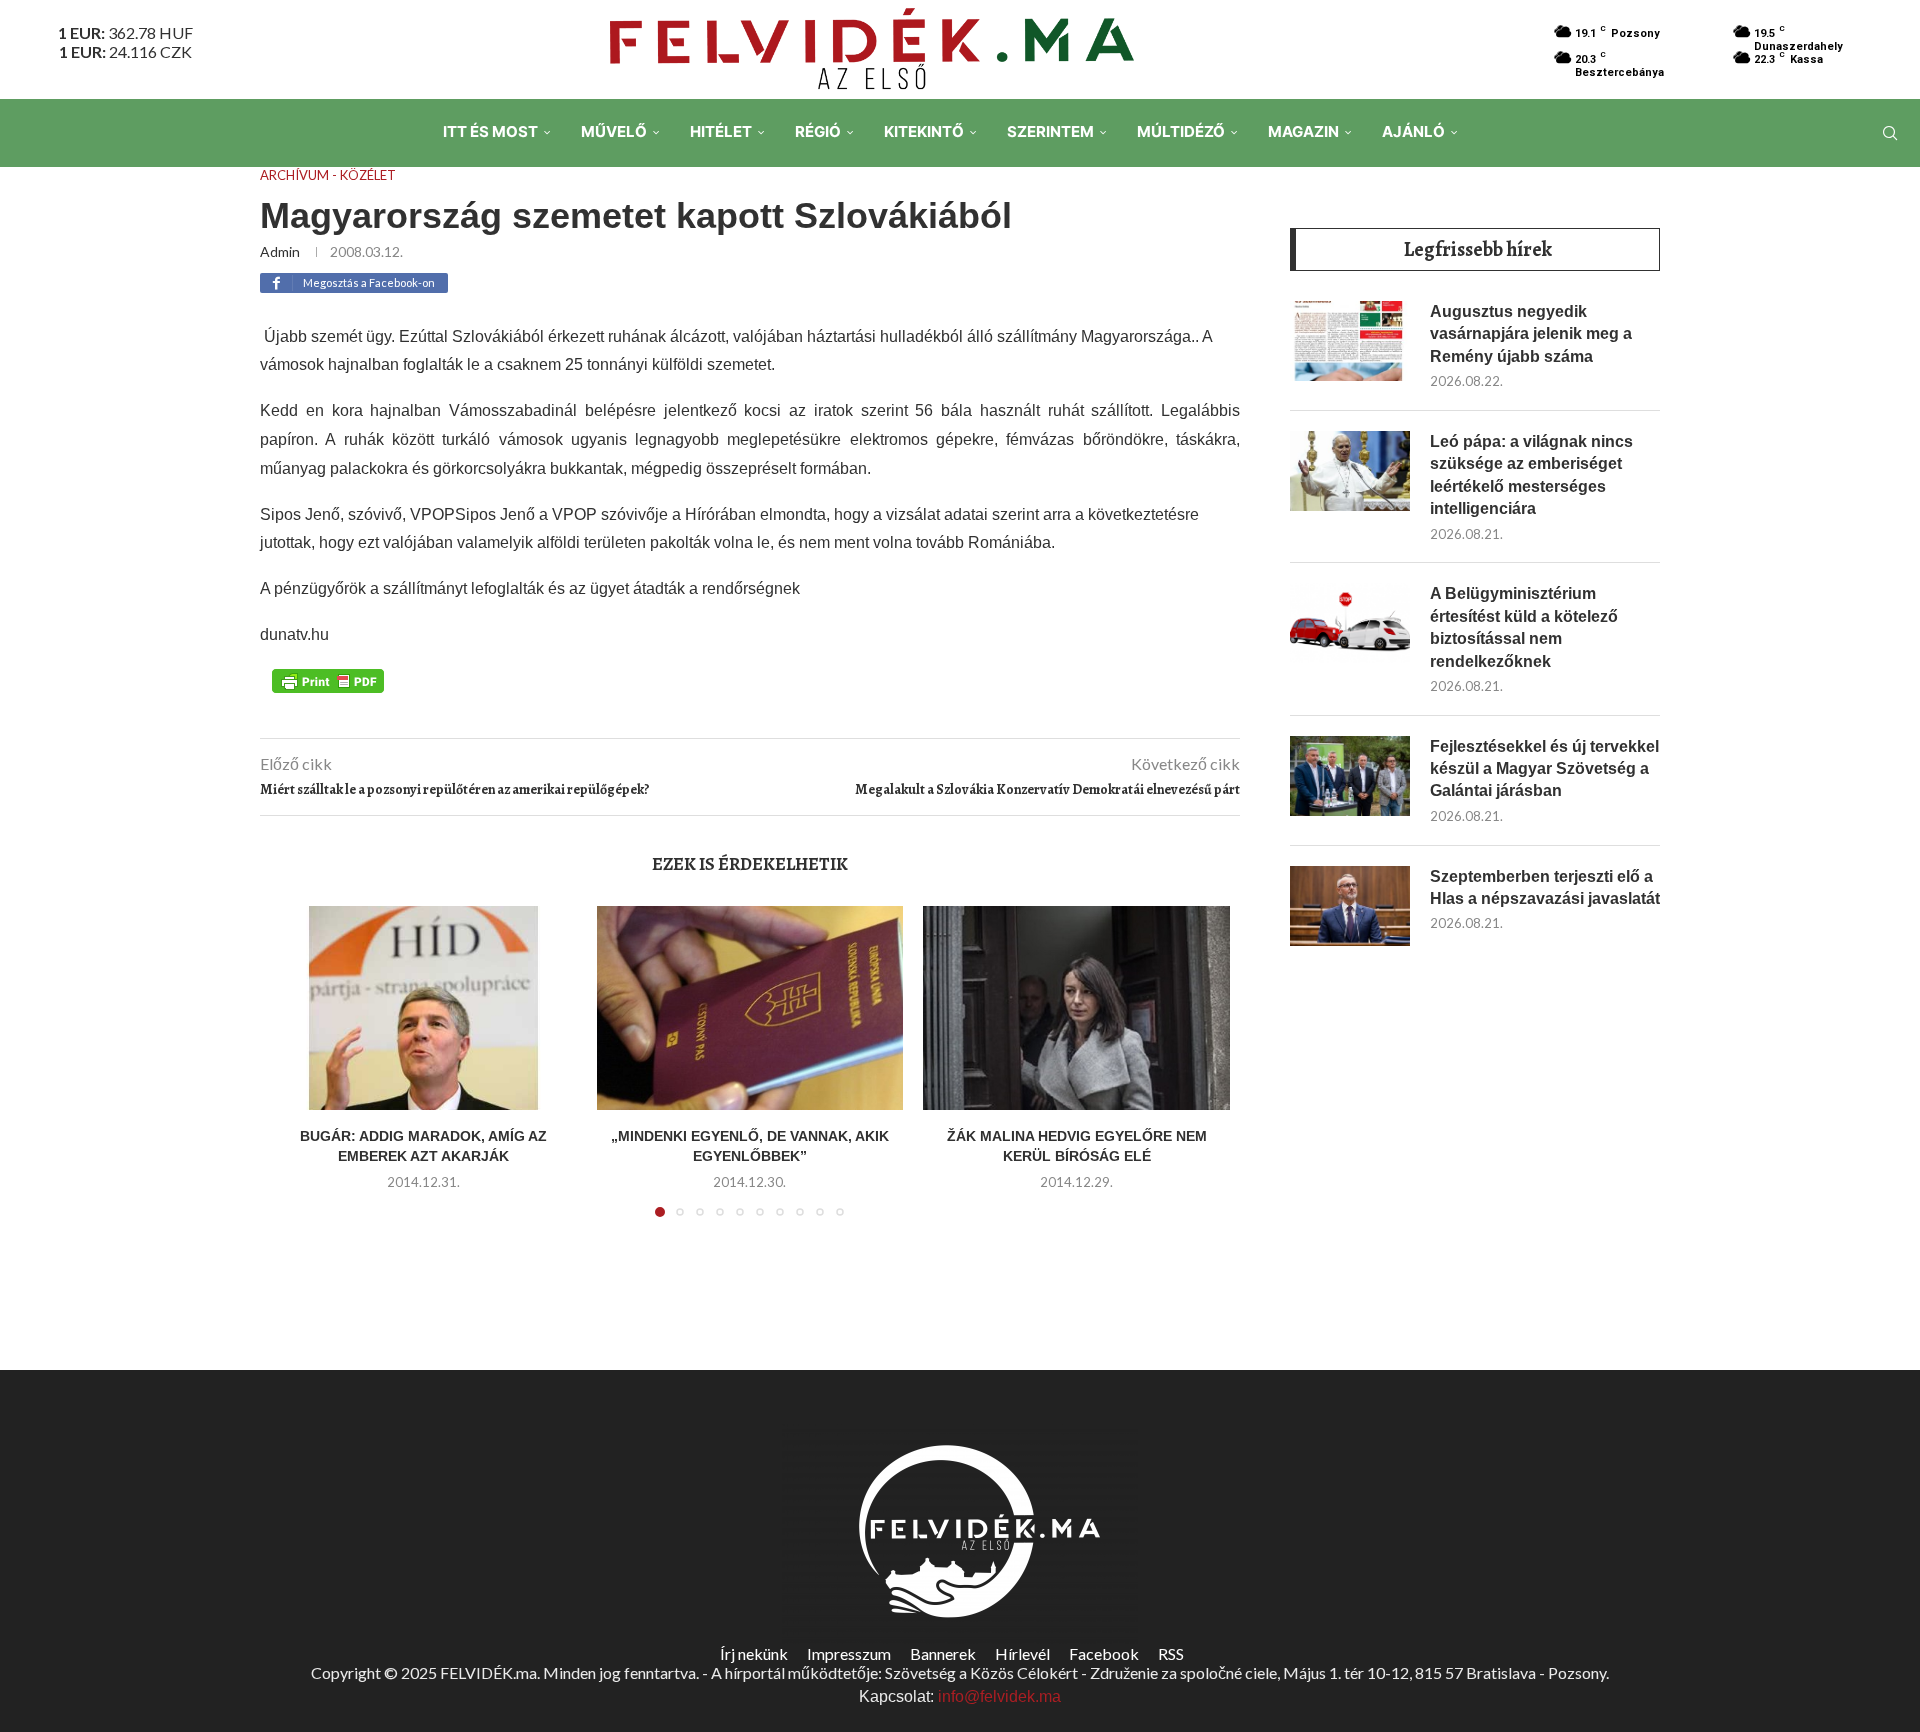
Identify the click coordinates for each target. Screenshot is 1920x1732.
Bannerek (943, 1653)
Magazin (1303, 131)
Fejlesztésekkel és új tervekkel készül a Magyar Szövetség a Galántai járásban (1544, 769)
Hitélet (721, 131)
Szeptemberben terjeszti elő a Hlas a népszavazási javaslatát (1545, 887)
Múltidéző (1181, 131)
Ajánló (1413, 131)
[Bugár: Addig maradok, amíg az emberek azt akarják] (423, 1008)
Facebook (1104, 1653)
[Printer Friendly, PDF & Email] (328, 680)
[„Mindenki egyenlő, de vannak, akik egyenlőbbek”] (750, 1008)
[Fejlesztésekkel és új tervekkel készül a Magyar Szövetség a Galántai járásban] (1350, 776)
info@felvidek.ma (999, 1696)
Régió (818, 131)
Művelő (614, 131)
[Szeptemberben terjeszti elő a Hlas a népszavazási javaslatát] (1350, 906)
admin (280, 251)
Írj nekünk (754, 1653)
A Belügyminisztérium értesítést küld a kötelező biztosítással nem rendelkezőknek (1524, 627)
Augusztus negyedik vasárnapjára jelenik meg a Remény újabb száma (1531, 334)
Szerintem (1050, 131)
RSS (1171, 1653)
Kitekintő (924, 131)
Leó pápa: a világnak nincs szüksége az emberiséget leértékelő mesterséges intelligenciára (1531, 475)
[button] (297, 1073)
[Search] (1890, 133)
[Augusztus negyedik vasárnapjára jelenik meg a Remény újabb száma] (1350, 341)
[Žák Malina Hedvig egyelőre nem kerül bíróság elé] (1076, 1008)
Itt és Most (490, 131)
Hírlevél (1022, 1653)
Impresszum (849, 1653)
